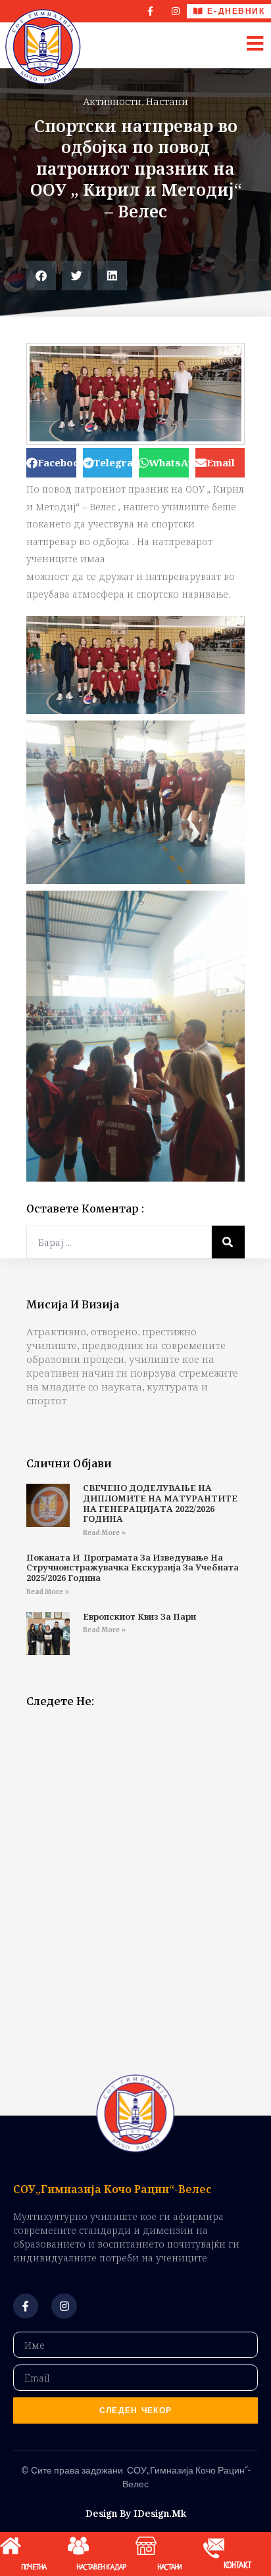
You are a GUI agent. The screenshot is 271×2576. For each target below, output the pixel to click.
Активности (112, 101)
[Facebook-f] (151, 11)
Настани (167, 101)
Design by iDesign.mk (136, 2513)
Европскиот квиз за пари (139, 1616)
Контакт (237, 2566)
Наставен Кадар (102, 2567)
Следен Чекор (136, 2410)
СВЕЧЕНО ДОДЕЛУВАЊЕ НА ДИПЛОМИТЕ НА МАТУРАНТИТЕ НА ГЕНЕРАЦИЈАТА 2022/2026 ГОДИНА (160, 1503)
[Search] (228, 1242)
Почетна (34, 2567)
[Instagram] (176, 11)
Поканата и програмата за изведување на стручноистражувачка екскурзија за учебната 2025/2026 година (133, 1567)
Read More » (104, 1533)
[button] (41, 276)
